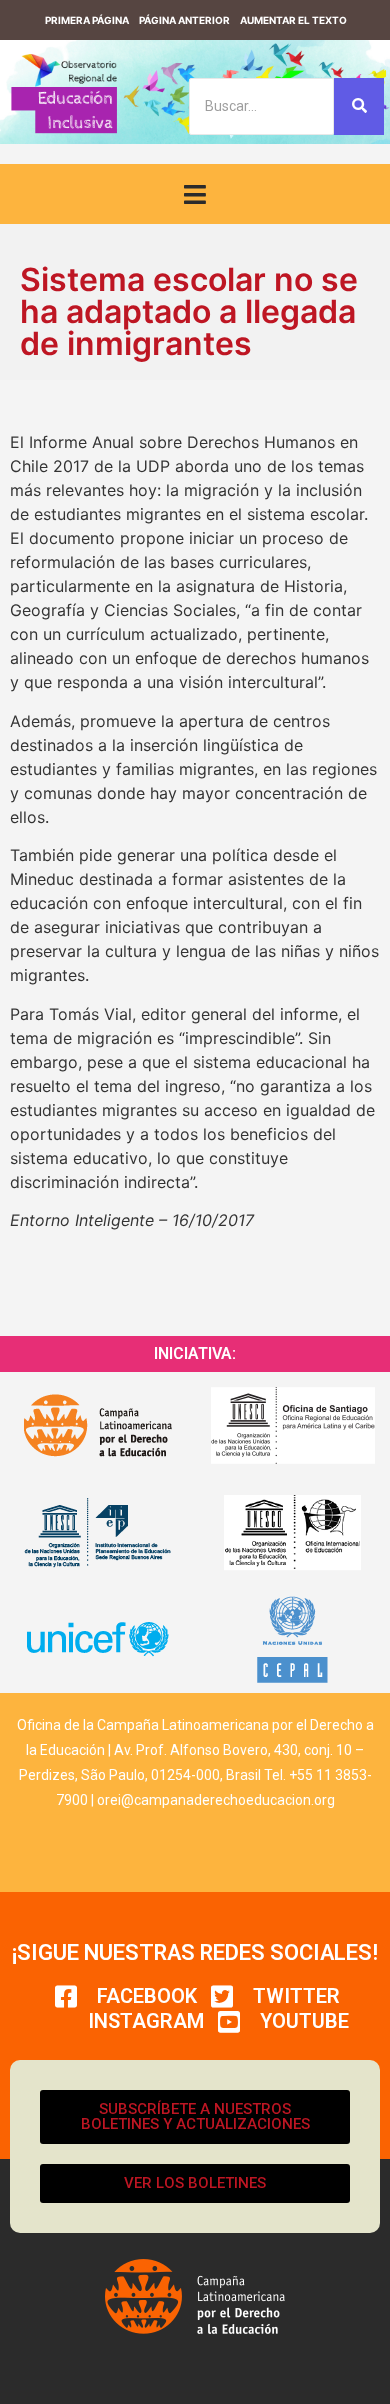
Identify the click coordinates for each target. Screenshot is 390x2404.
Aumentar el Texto (293, 20)
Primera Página (87, 20)
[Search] (359, 106)
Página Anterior (184, 20)
